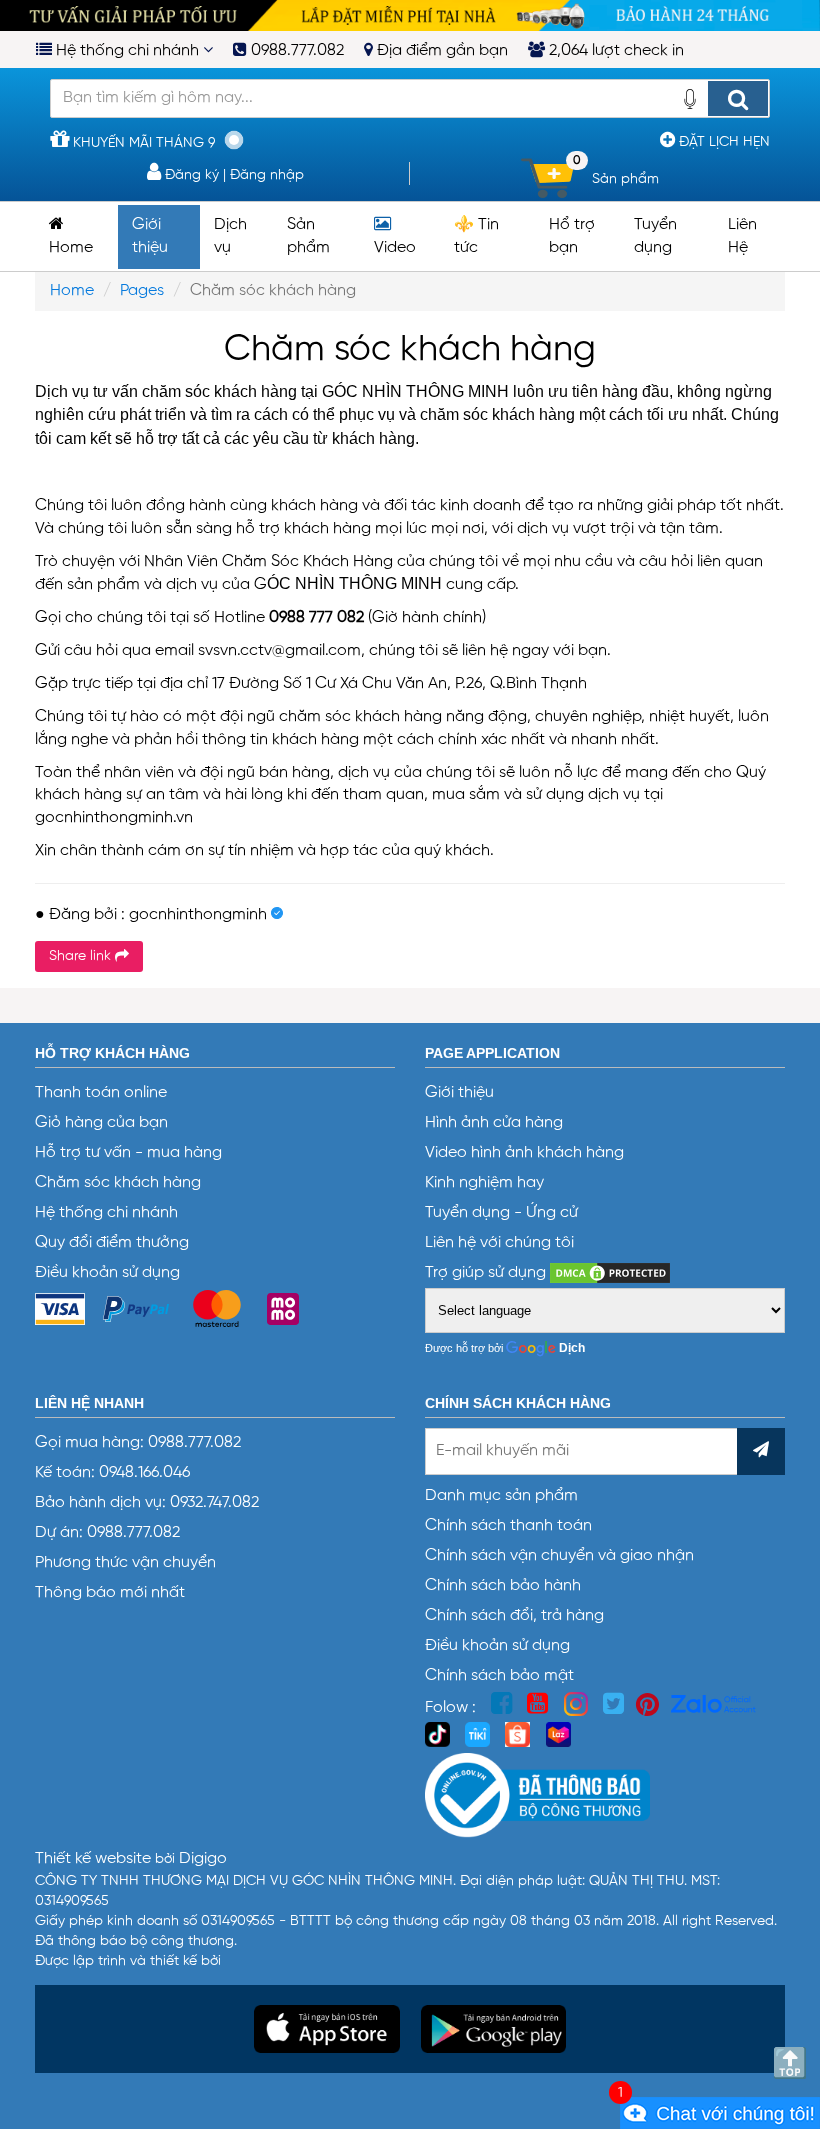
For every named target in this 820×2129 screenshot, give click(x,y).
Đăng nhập (267, 175)
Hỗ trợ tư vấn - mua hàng (128, 1153)
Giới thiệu (459, 1093)
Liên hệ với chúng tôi (499, 1243)
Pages (142, 291)
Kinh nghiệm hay (484, 1183)
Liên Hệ (742, 236)
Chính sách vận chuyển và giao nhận (559, 1556)
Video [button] (395, 248)
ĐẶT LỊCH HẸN (722, 142)
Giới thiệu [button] (150, 236)
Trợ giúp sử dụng (487, 1273)
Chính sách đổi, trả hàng (514, 1616)
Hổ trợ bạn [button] (572, 236)
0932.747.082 (212, 1503)
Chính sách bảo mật (499, 1676)
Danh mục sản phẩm (501, 1496)
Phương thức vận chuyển (125, 1563)
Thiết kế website (95, 1859)
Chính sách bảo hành (503, 1586)
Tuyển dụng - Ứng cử (501, 1213)
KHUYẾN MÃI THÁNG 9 (142, 143)
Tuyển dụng (655, 236)
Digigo (203, 1859)
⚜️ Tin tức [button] (476, 236)
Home (71, 248)
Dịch (572, 1348)
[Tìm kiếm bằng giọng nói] (690, 105)
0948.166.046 (144, 1473)
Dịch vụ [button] (230, 236)
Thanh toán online (101, 1093)
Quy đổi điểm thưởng (112, 1243)
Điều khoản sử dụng (107, 1273)
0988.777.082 (295, 51)
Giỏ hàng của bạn (101, 1123)
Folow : (452, 1708)
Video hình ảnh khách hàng (524, 1153)
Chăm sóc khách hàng (118, 1183)
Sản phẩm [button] (308, 236)
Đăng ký (190, 175)
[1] (720, 2113)
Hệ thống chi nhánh (127, 51)
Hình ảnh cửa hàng (494, 1123)
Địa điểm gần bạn (440, 51)
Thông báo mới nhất (110, 1593)
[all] (738, 98)
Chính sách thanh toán (508, 1526)
